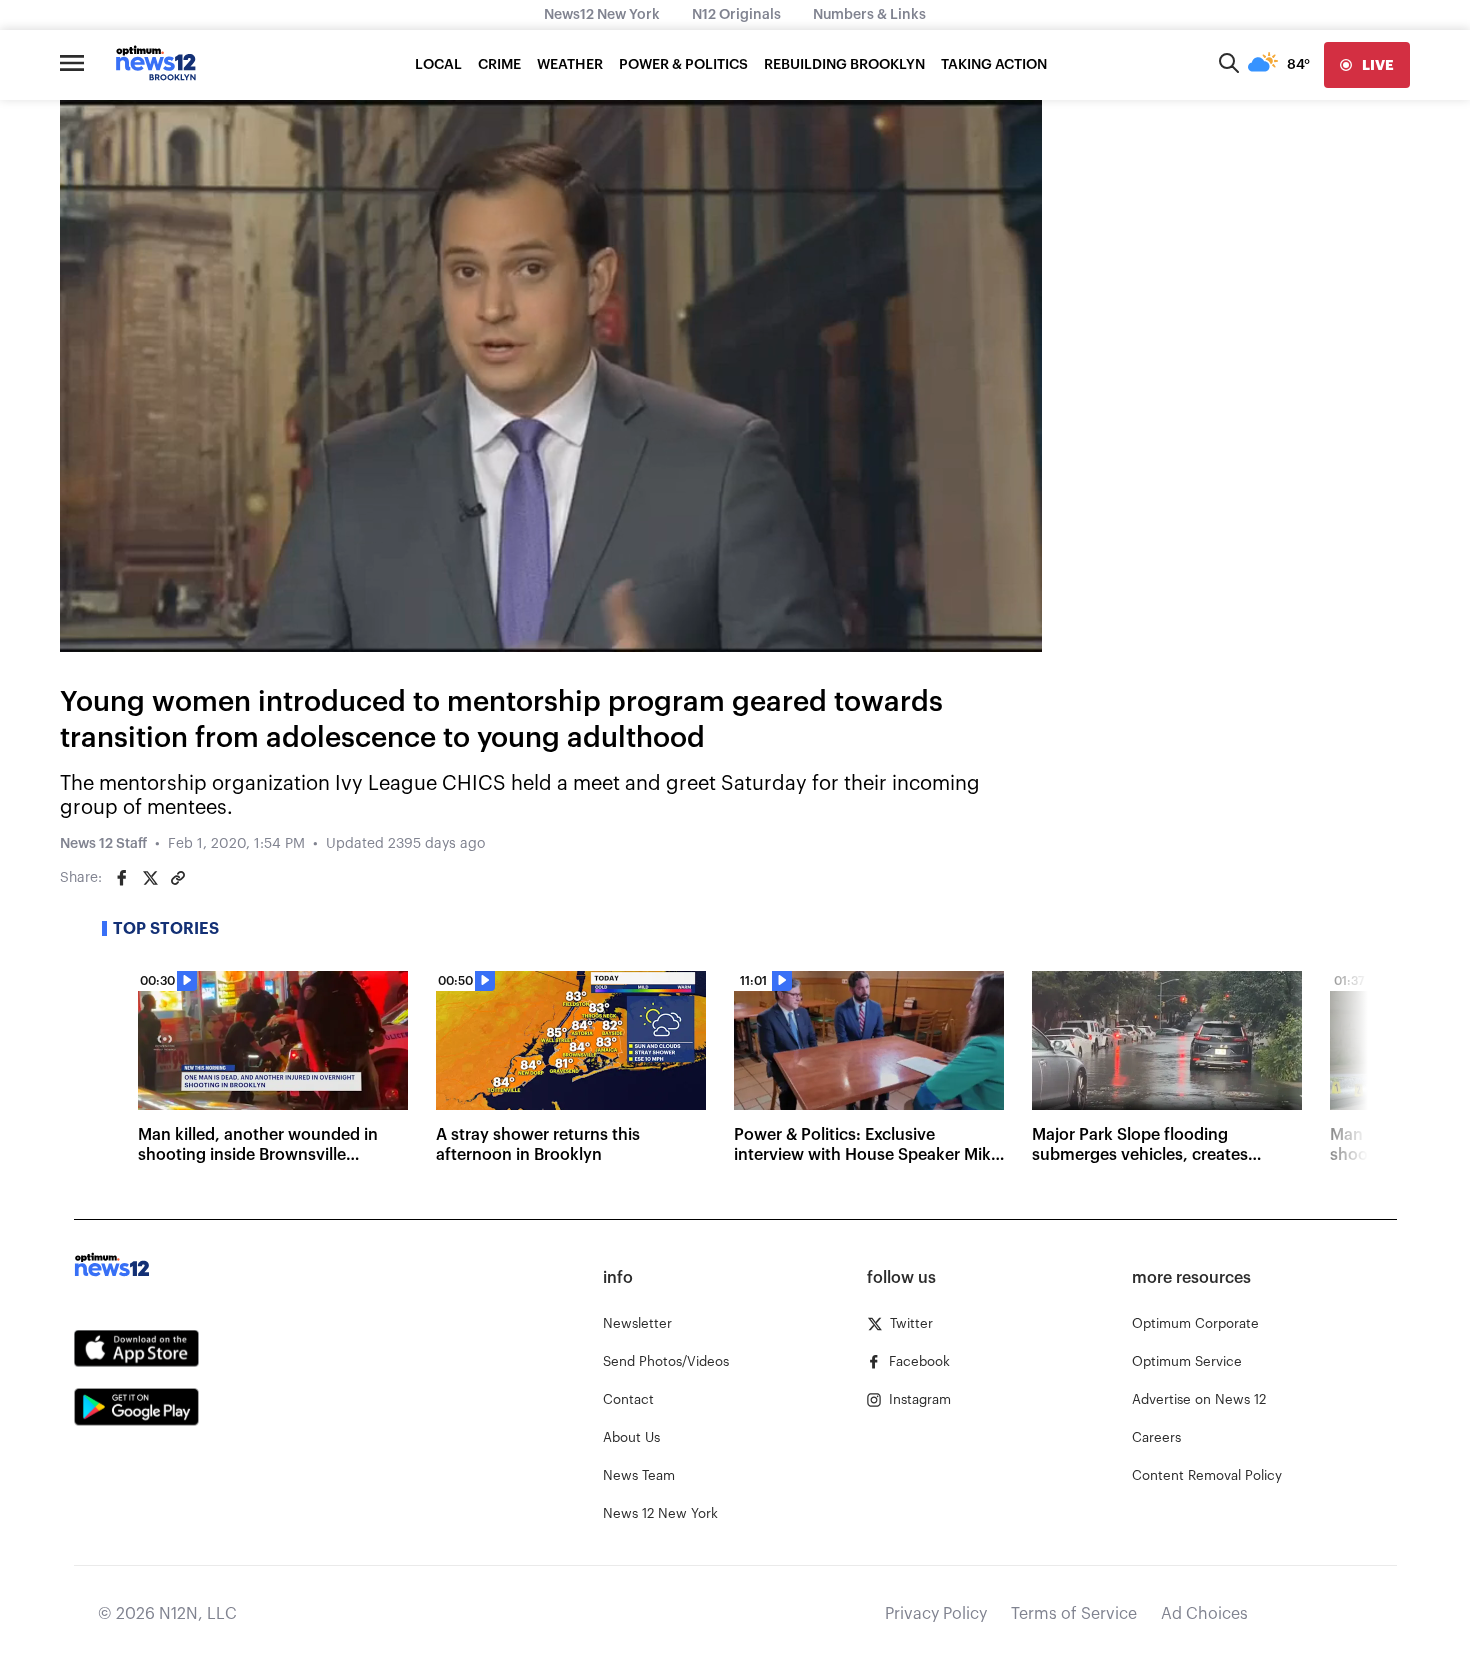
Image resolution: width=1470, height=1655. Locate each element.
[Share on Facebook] (122, 878)
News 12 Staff (103, 844)
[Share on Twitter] (150, 878)
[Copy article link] (178, 878)
